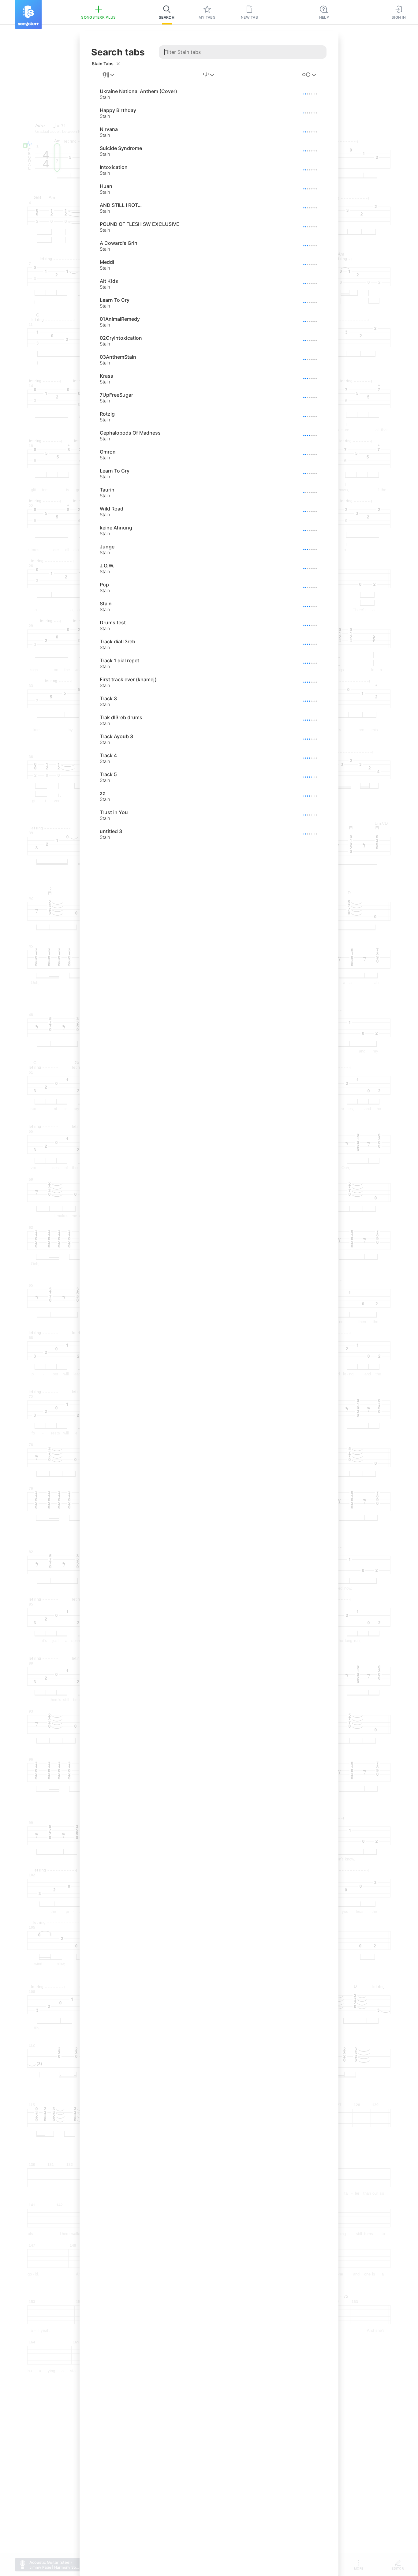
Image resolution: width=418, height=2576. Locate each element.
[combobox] (109, 75)
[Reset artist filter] (118, 64)
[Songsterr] (28, 15)
